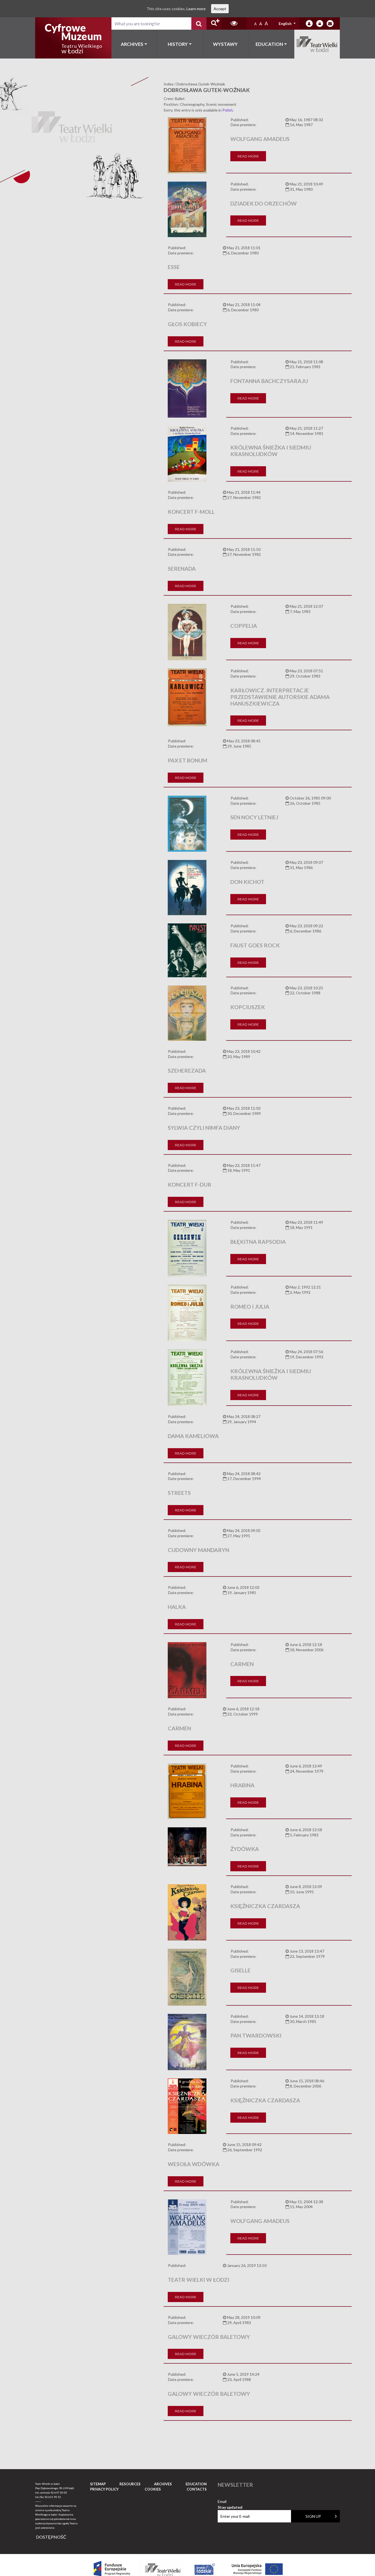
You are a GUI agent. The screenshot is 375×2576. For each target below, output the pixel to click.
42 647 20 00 (59, 2492)
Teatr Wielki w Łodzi (317, 44)
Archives (132, 44)
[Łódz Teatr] (73, 38)
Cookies (153, 2489)
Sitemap (98, 2484)
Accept (220, 9)
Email (230, 2502)
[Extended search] (214, 23)
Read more (248, 156)
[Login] (309, 23)
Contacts (197, 2489)
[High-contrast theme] (234, 23)
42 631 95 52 (53, 2497)
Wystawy (225, 44)
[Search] (199, 23)
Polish (228, 110)
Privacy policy (104, 2489)
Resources (130, 2484)
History (178, 44)
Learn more (196, 9)
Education (269, 44)
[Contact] (330, 23)
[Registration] (320, 23)
